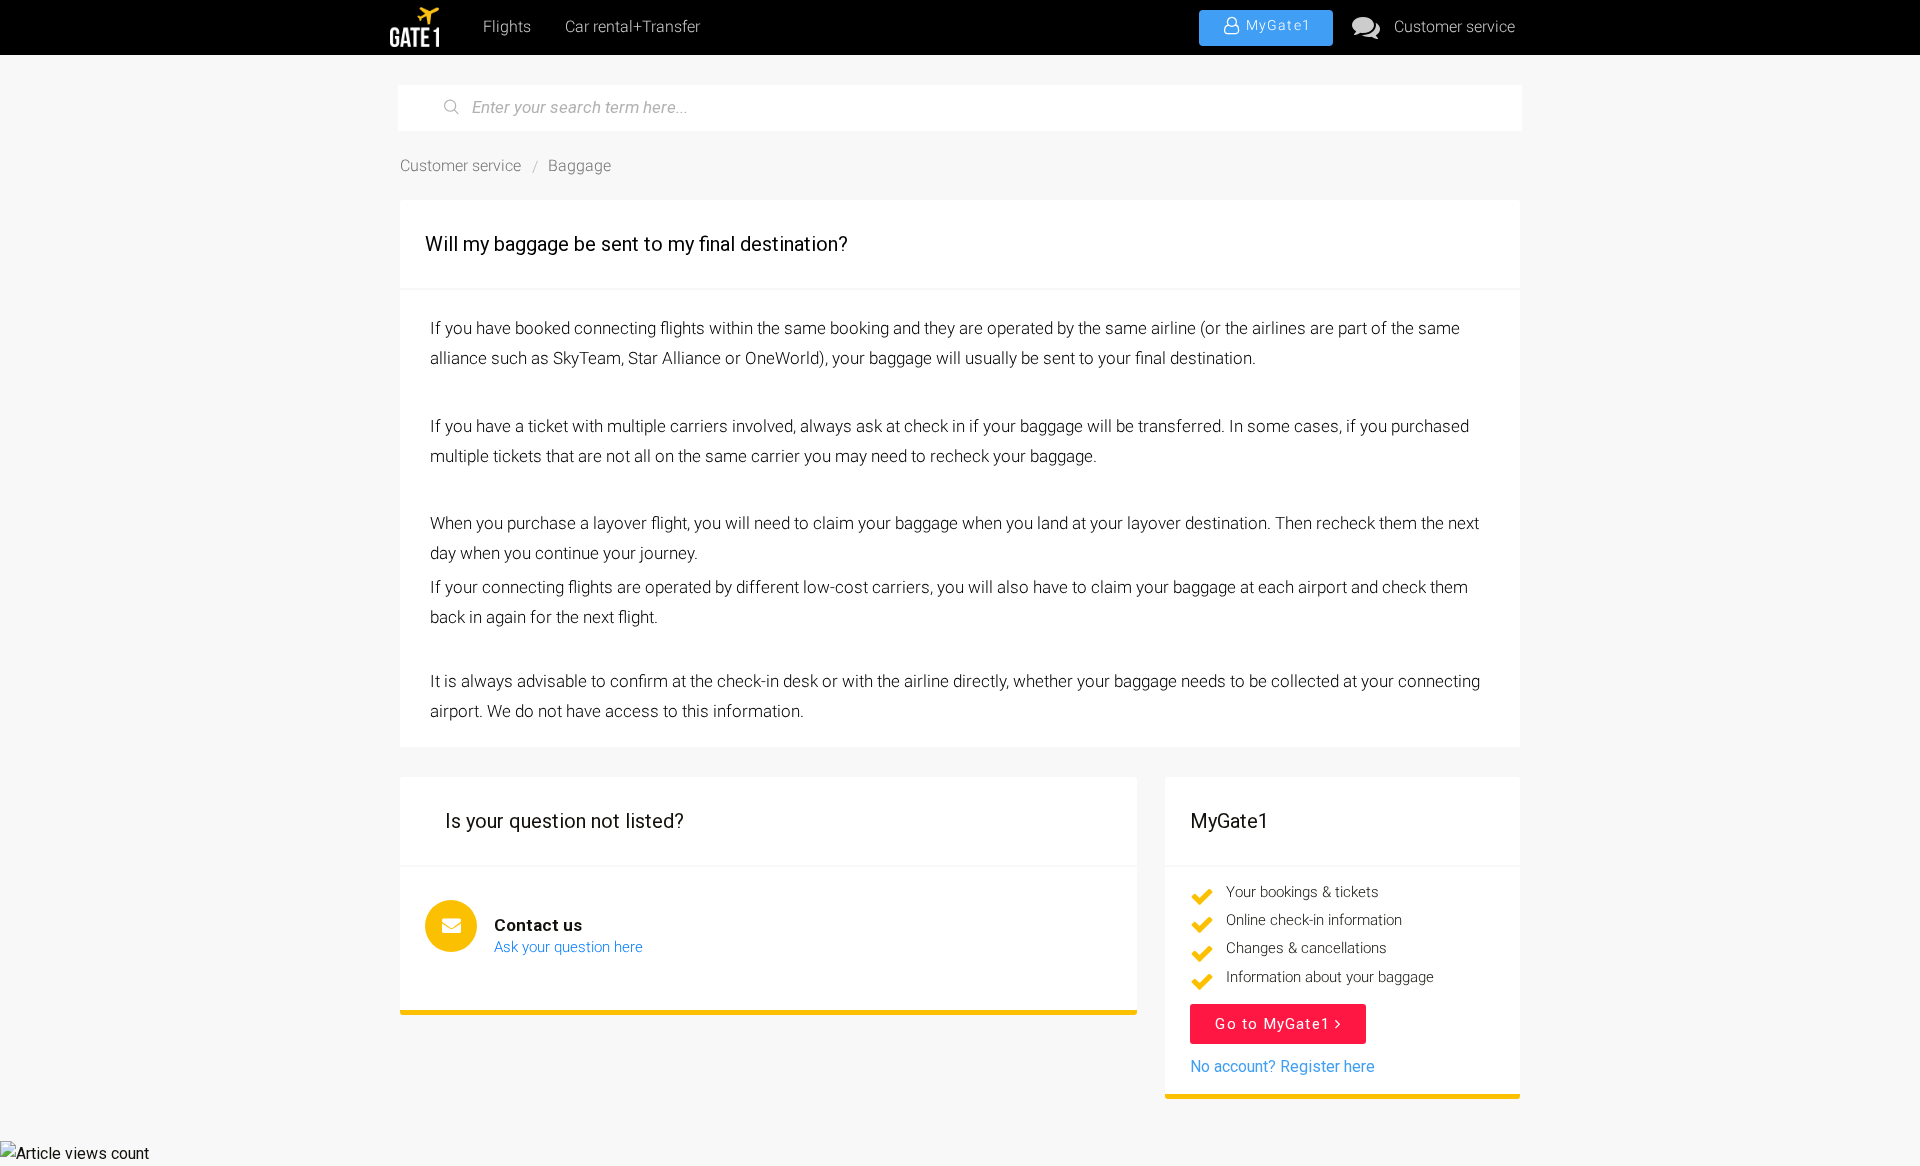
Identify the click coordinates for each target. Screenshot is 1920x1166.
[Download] (923, 321)
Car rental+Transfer (632, 26)
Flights (507, 26)
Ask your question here (568, 947)
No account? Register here (1282, 1066)
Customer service (1454, 26)
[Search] (452, 108)
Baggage (579, 165)
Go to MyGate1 (1275, 1024)
